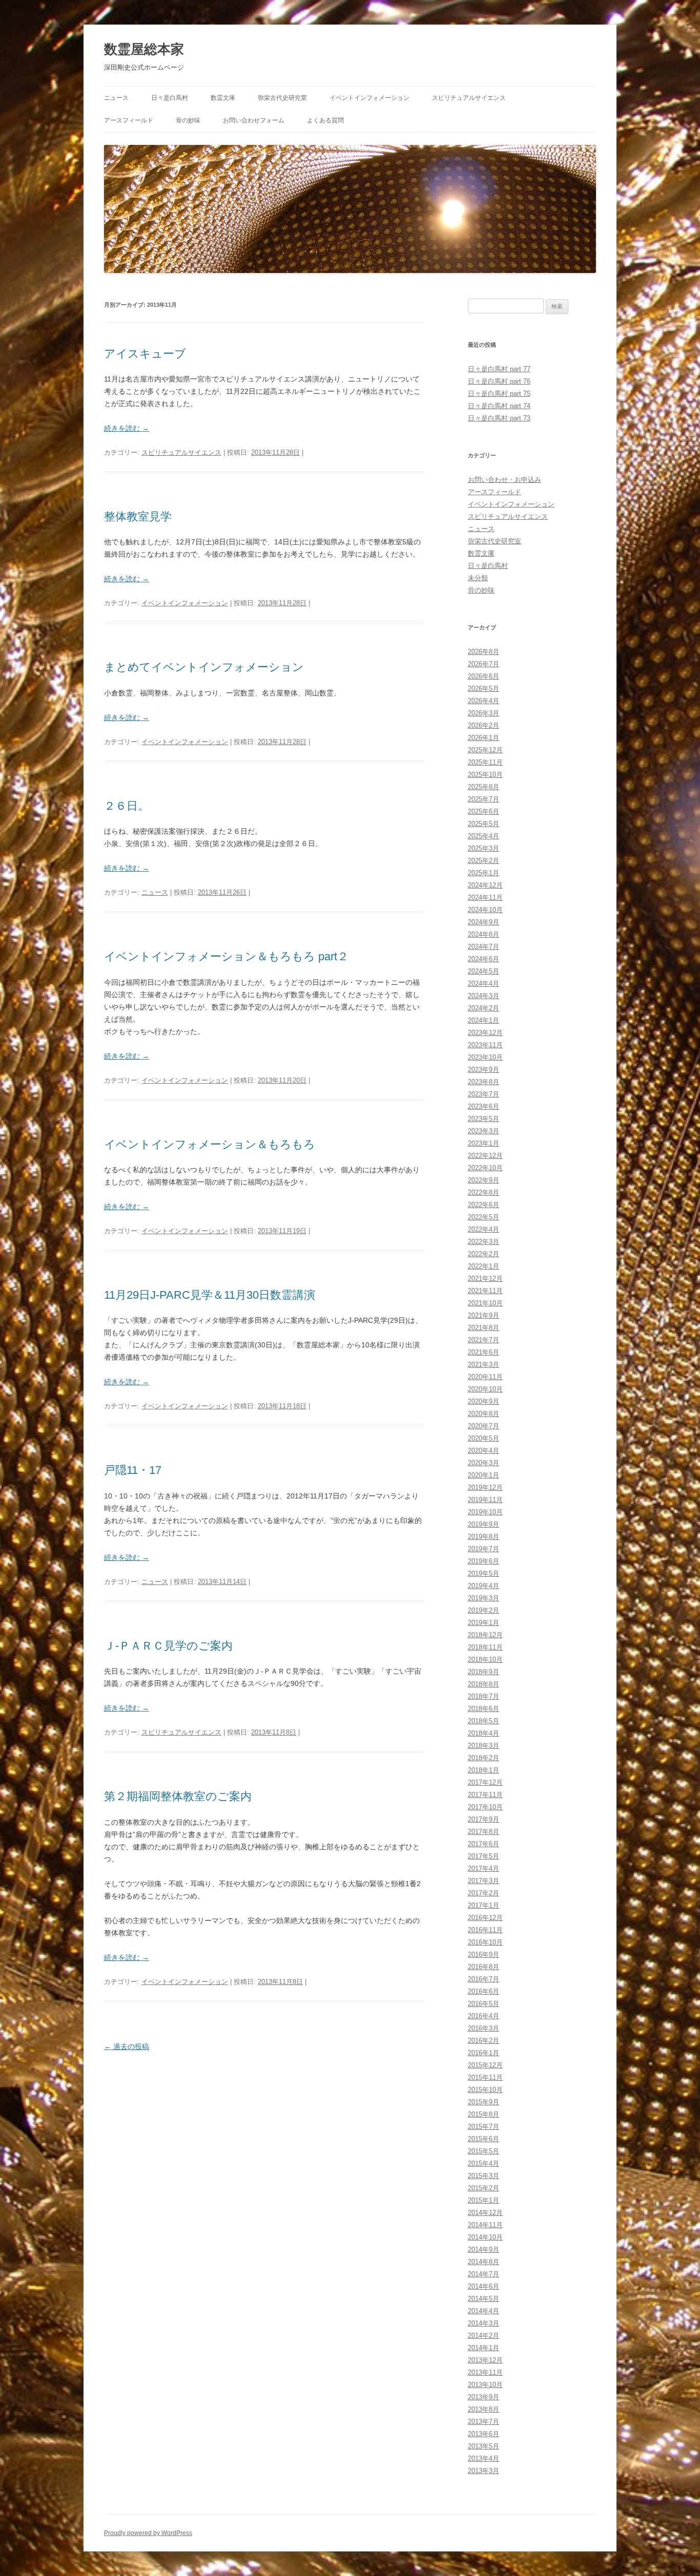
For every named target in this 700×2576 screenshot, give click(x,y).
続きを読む (127, 428)
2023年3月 (483, 1131)
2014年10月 (485, 2237)
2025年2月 (483, 861)
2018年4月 (483, 1733)
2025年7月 (483, 799)
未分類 (478, 578)
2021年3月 (483, 1365)
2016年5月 (483, 2004)
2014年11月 (485, 2225)
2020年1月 (483, 1475)
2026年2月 (483, 725)
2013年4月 (483, 2458)
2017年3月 (483, 1881)
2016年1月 (483, 2053)
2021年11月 (485, 1291)
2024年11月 (485, 898)
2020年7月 (483, 1426)
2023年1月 (483, 1143)
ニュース (116, 98)
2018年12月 (485, 1635)
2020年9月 (483, 1401)
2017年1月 (483, 1905)
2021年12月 (485, 1279)
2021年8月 (483, 1328)
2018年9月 (483, 1672)
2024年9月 (483, 922)
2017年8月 (483, 1832)
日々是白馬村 (170, 98)
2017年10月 (485, 1807)
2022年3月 (483, 1242)
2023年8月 (483, 1082)
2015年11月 (485, 2077)
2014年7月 (483, 2274)
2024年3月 (483, 996)
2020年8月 (483, 1414)
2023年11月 (485, 1045)
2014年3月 (483, 2323)
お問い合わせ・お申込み (505, 480)
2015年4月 (483, 2163)
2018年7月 (483, 1696)
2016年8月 (483, 1967)
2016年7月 (483, 1979)
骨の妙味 (188, 120)
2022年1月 (483, 1266)
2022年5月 (483, 1217)
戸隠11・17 (133, 1470)
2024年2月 (483, 1008)
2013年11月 (485, 2372)
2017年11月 (485, 1795)
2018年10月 (485, 1660)
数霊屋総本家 (144, 49)
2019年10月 (485, 1512)
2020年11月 (485, 1377)
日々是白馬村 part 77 (499, 369)
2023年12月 (485, 1033)
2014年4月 (483, 2311)
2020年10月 (485, 1389)
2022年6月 (483, 1205)
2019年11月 (485, 1500)
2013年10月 (485, 2385)
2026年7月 (483, 664)
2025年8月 (483, 787)
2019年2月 (483, 1610)
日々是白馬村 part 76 (499, 381)
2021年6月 (483, 1352)
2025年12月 (485, 750)
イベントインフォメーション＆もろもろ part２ (226, 956)
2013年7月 (483, 2422)
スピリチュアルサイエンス (469, 98)
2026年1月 (483, 738)
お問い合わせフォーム (254, 120)
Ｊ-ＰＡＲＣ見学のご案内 (168, 1646)
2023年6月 (483, 1106)
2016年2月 (483, 2041)
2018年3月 (483, 1746)
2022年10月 (485, 1168)
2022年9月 (483, 1180)
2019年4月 (483, 1586)
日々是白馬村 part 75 (499, 394)
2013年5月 (483, 2446)
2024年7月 (483, 947)
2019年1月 (483, 1623)
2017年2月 (483, 1893)
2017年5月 (483, 1856)
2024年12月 (485, 885)
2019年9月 (483, 1524)
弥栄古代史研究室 (282, 98)
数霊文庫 (223, 98)
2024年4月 (483, 984)
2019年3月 (483, 1598)
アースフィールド (129, 120)
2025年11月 (485, 762)
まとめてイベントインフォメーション (204, 667)
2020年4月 (483, 1451)
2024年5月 (483, 971)
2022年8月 (483, 1192)
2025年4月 (483, 836)
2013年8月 (483, 2409)
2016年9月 (483, 1955)
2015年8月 (483, 2114)
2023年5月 (483, 1119)
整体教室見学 (138, 516)
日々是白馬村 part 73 (499, 418)
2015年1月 (483, 2200)
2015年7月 (483, 2127)
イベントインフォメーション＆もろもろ (210, 1144)
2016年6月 (483, 1991)
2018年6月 (483, 1709)
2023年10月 (485, 1057)
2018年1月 (483, 1770)
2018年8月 (483, 1684)
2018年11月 (485, 1647)
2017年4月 (483, 1868)
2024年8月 (483, 934)
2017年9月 (483, 1819)
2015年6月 (483, 2139)
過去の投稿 (127, 2046)
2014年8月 (483, 2262)
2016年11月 (485, 1930)
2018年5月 (483, 1721)
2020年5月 (483, 1438)
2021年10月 (485, 1303)
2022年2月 (483, 1254)
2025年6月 (483, 811)
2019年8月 (483, 1537)
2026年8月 (483, 652)
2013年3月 (483, 2471)
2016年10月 (485, 1942)
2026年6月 (483, 676)
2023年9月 (483, 1070)
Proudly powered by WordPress (148, 2533)
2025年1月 (483, 873)
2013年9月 (483, 2397)
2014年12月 (485, 2213)
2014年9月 (483, 2250)
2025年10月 (485, 775)
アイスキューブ (145, 354)
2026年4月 (483, 701)
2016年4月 (483, 2016)
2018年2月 (483, 1758)
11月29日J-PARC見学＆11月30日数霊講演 (210, 1295)
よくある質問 (325, 120)
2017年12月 (485, 1782)
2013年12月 (485, 2360)
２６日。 (127, 806)
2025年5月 (483, 824)
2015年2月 (483, 2188)
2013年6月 (483, 2434)
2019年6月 (483, 1561)
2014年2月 (483, 2336)
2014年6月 (483, 2286)
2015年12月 (485, 2065)
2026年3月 (483, 713)
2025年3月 (483, 848)
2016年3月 (483, 2028)
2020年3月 (483, 1463)
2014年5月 (483, 2299)
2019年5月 (483, 1574)
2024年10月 (485, 910)
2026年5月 (483, 689)
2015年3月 (483, 2176)
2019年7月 (483, 1549)
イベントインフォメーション (369, 98)
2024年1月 (483, 1020)
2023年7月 (483, 1094)
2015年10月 (485, 2090)
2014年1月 (483, 2348)
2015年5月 (483, 2151)
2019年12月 (485, 1487)
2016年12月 (485, 1918)
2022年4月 (483, 1229)
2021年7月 (483, 1340)
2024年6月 (483, 959)
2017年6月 (483, 1844)
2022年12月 (485, 1156)
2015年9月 (483, 2102)
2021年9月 (483, 1315)
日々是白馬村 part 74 (499, 406)
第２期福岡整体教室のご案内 (178, 1796)
